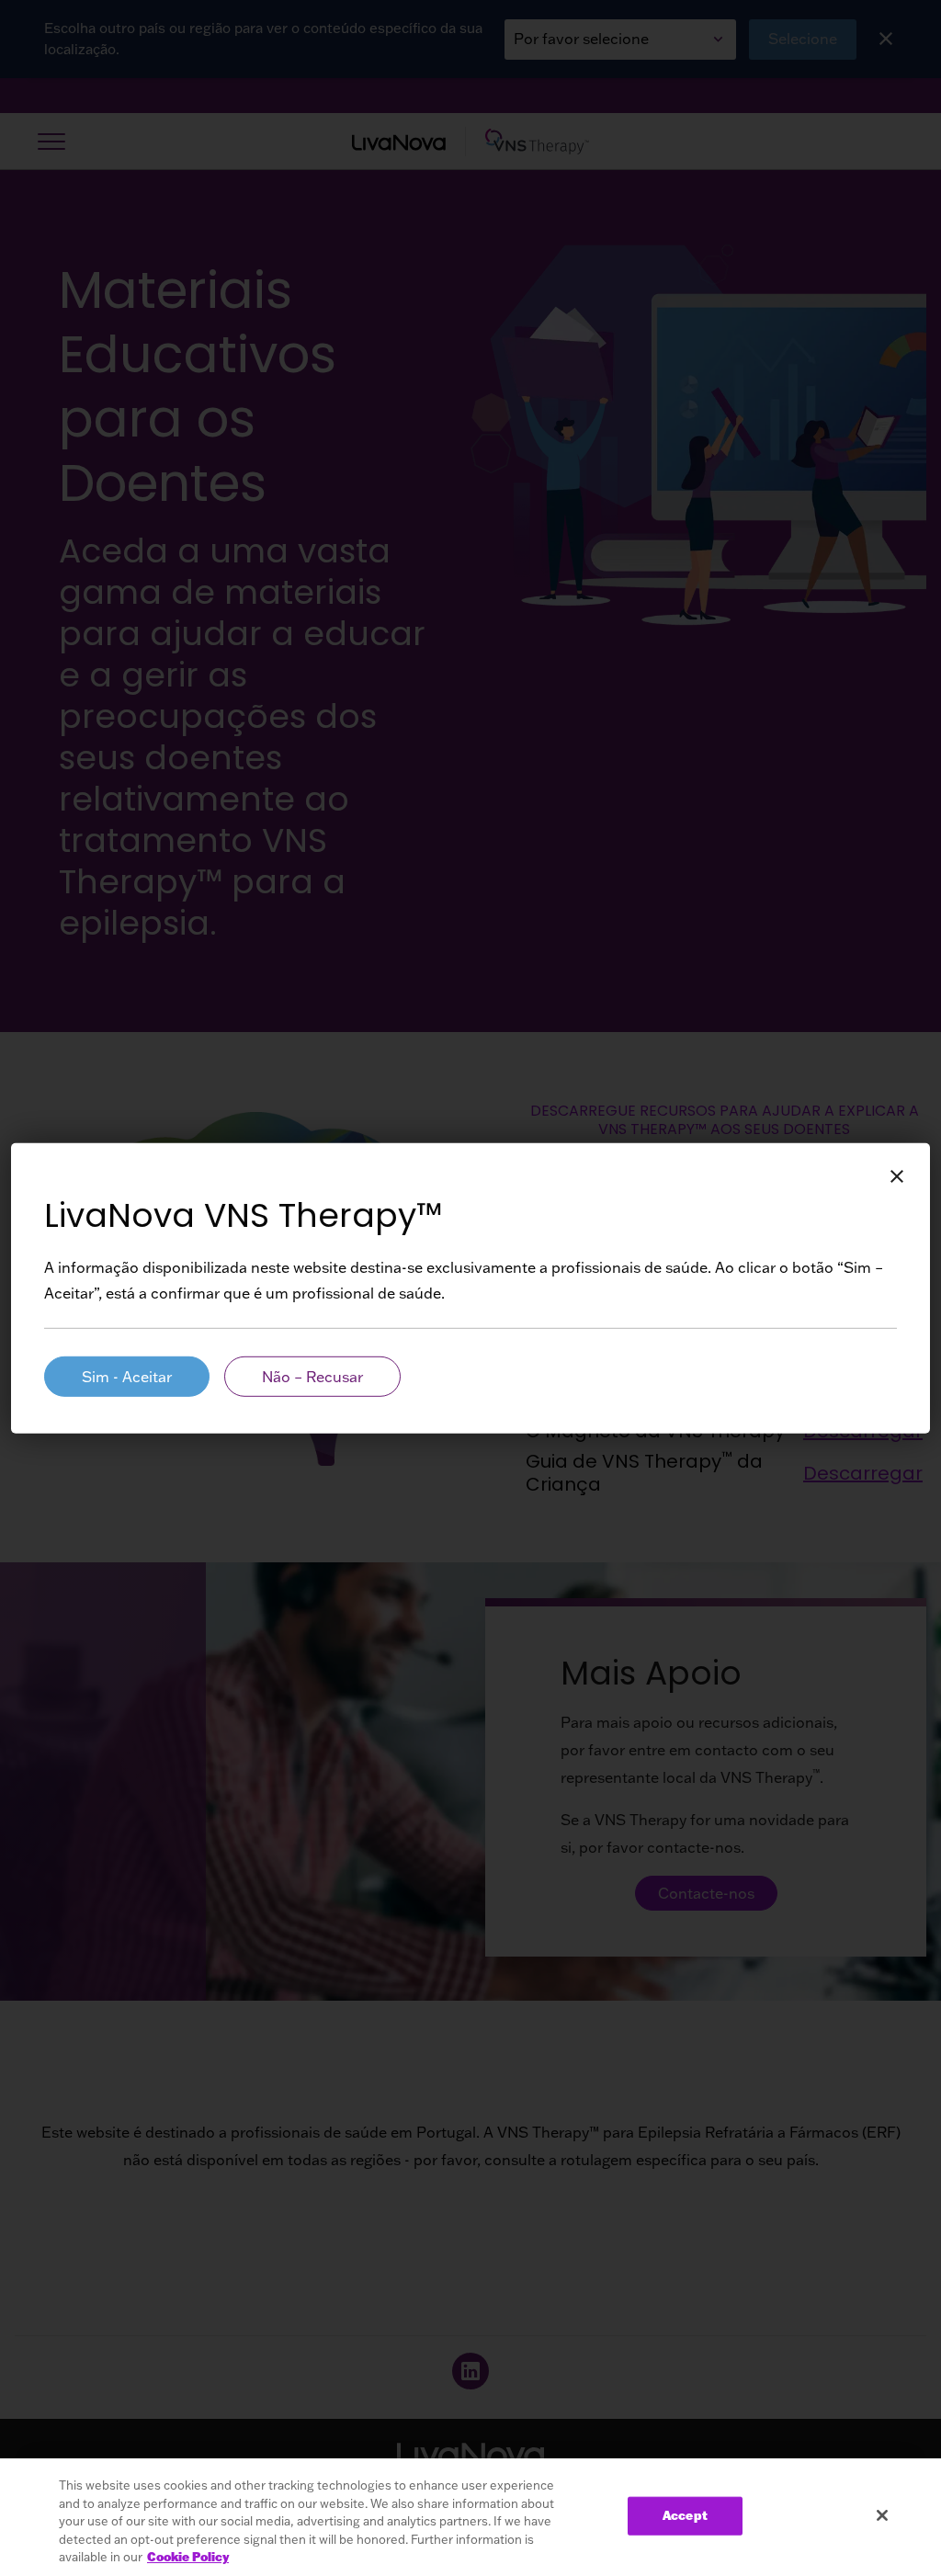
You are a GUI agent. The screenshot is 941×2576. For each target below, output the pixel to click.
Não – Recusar (312, 1376)
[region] (470, 2517)
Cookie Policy (188, 2557)
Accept (685, 2515)
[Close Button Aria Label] (897, 1175)
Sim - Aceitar (127, 1376)
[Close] (882, 2515)
